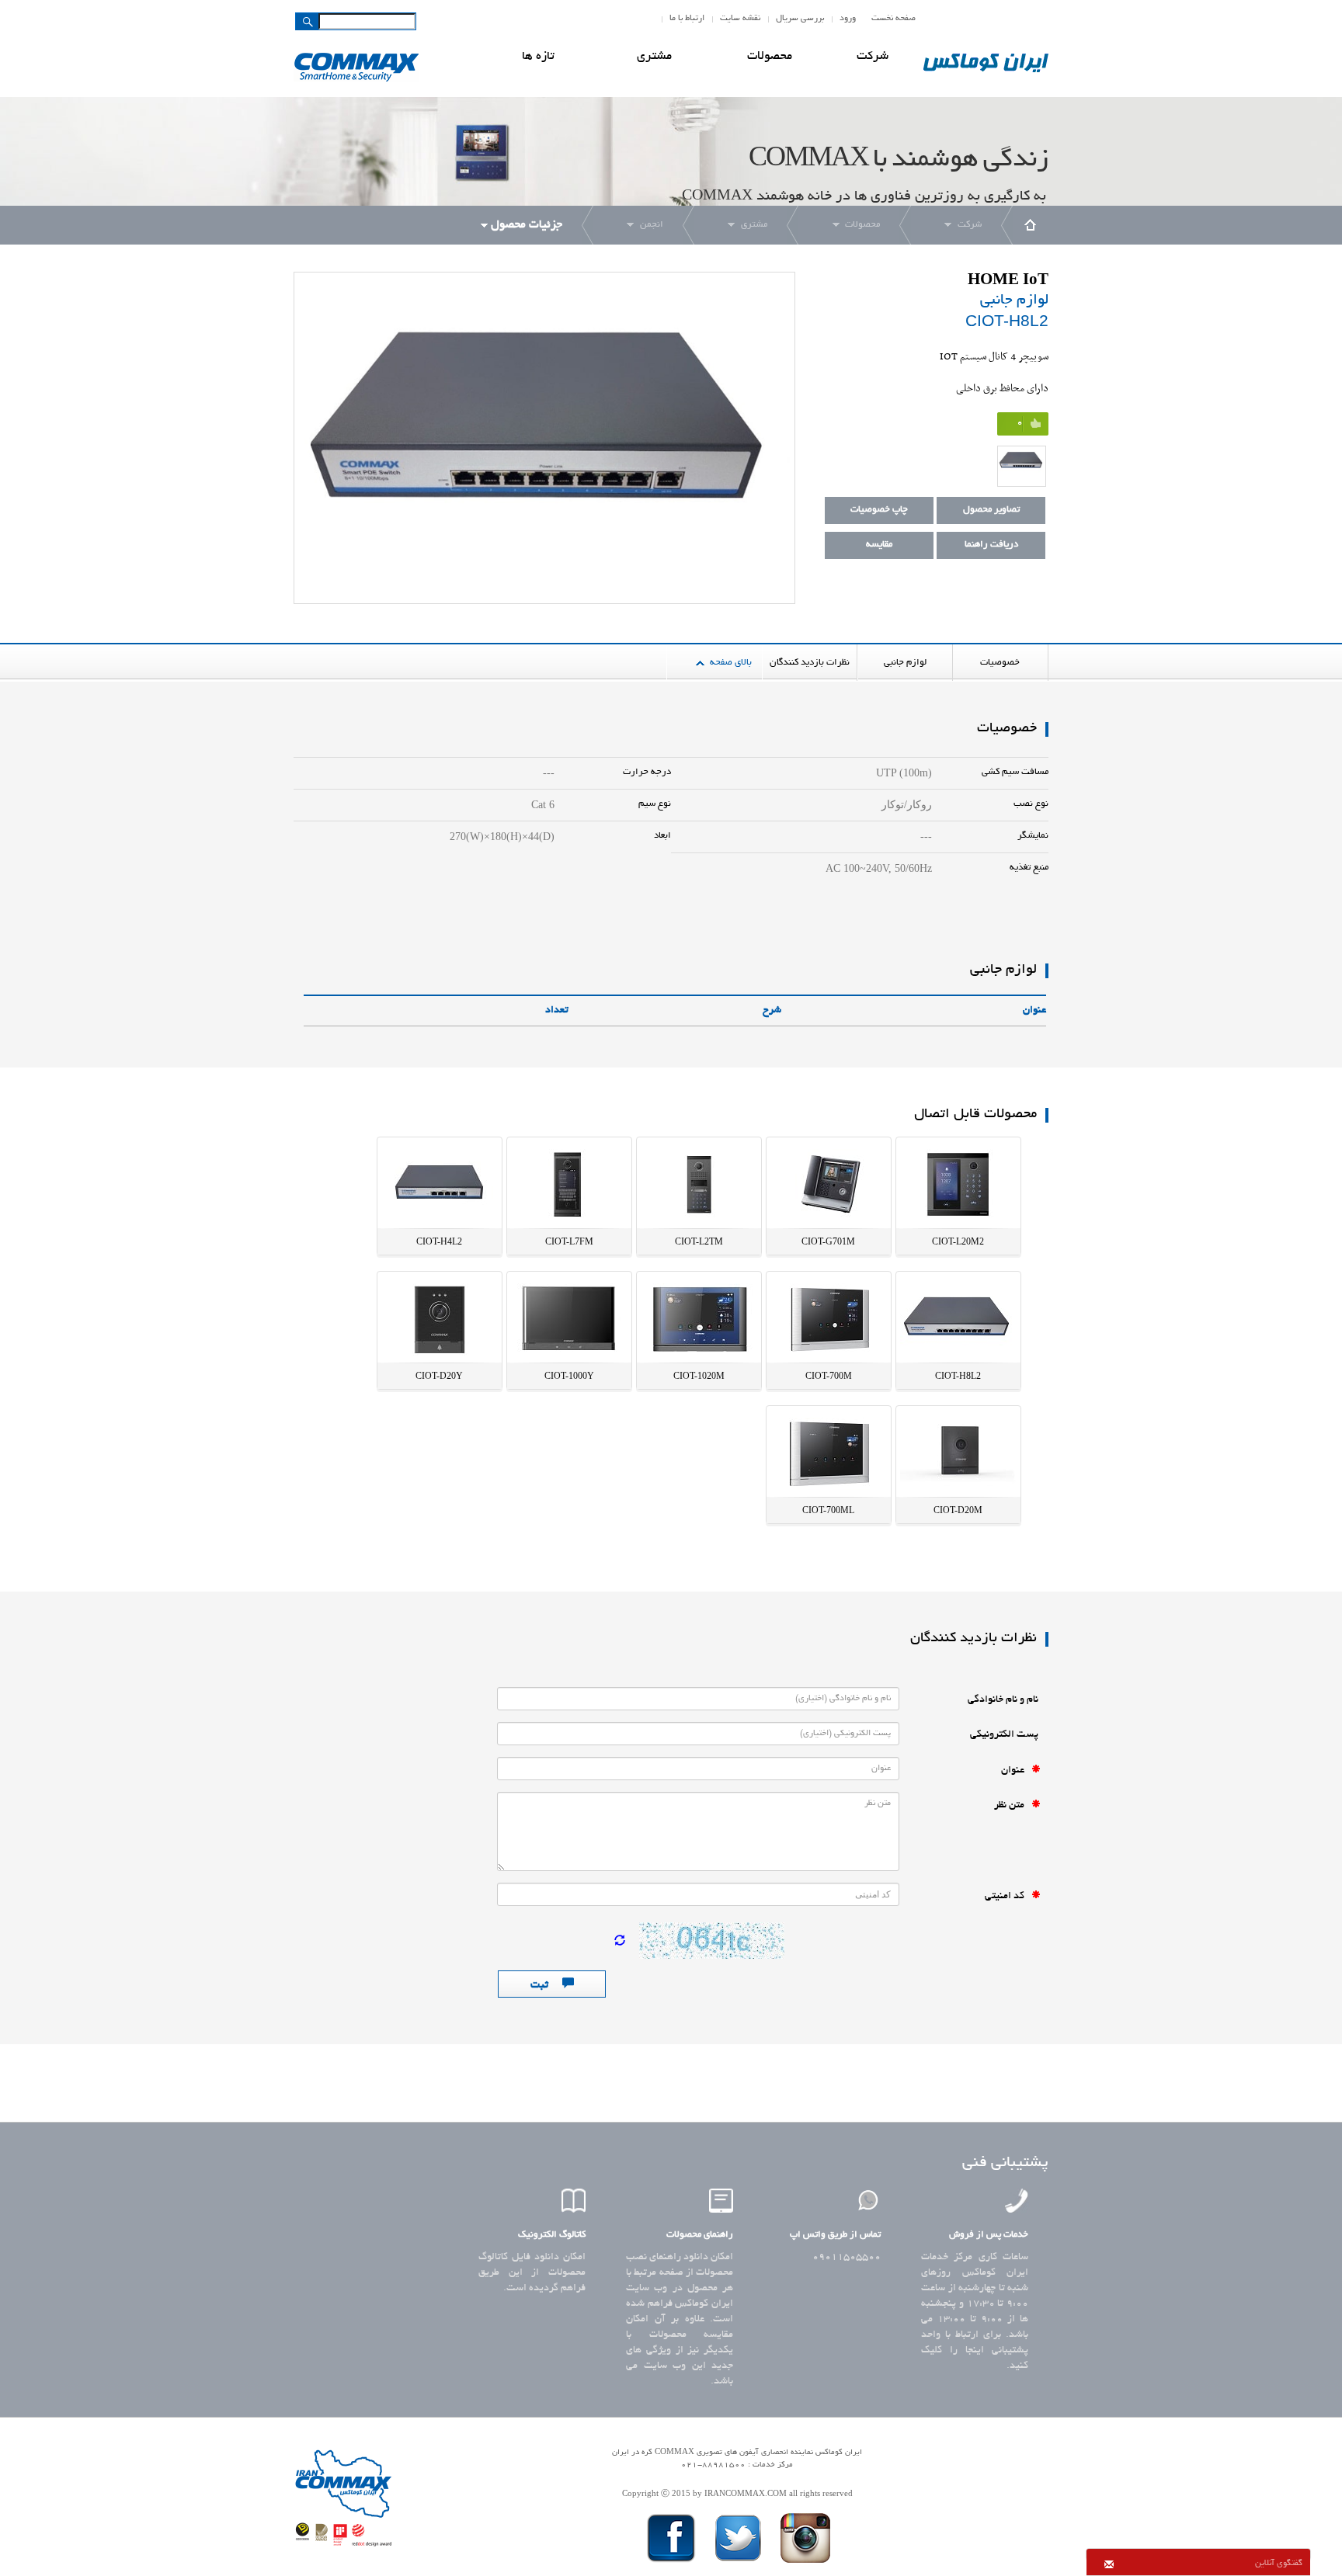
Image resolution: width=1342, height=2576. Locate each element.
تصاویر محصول (991, 510)
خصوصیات (1000, 663)
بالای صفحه (731, 663)
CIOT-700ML (828, 1510)
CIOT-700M (829, 1376)
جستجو (307, 22)
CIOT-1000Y (569, 1376)
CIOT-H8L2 (958, 1376)
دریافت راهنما (991, 545)
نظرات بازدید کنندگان (810, 663)
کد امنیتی (1008, 1897)
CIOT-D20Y (439, 1376)
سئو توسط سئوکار (737, 2478)
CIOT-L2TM (699, 1241)
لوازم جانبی (905, 663)
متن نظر (1013, 1806)
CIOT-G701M (828, 1241)
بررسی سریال (800, 19)
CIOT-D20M (958, 1510)
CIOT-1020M (699, 1376)
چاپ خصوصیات (879, 510)
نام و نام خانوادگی (1004, 1700)
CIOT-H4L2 (439, 1241)
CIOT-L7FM (569, 1241)
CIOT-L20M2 (958, 1241)
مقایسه (879, 545)
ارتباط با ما (687, 19)
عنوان (1016, 1771)
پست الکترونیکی (1005, 1735)
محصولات (770, 57)
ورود (848, 19)
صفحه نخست (894, 19)
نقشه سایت (740, 19)
